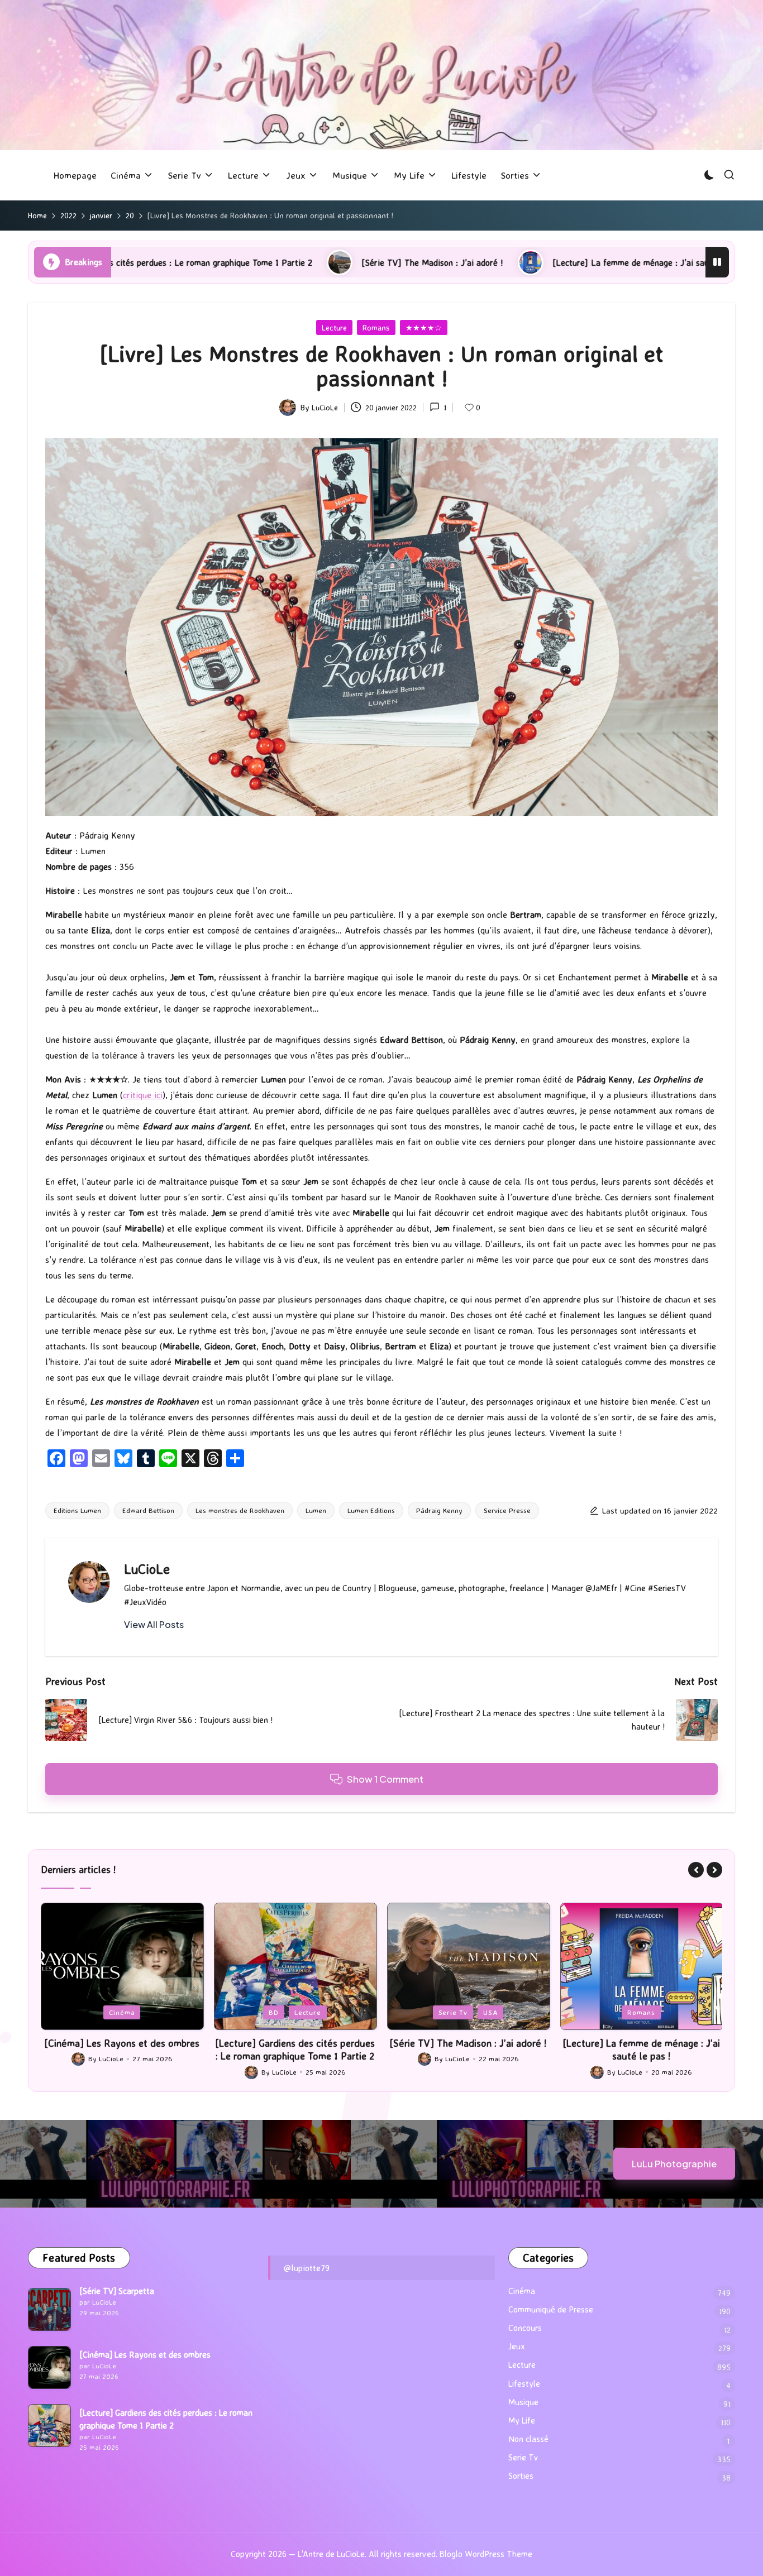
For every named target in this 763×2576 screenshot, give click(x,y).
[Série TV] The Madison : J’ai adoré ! (255, 262)
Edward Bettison (148, 1510)
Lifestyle (524, 2384)
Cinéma (522, 2291)
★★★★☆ (424, 327)
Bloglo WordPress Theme (486, 2554)
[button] (154, 1625)
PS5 (642, 2012)
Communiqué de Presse (551, 2309)
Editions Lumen (77, 1510)
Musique (523, 2402)
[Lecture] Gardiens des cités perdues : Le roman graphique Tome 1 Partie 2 (122, 2049)
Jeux (611, 2012)
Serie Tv (280, 2012)
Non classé (528, 2439)
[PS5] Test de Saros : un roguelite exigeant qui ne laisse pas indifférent (642, 2049)
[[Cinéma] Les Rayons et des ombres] (49, 2367)
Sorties (521, 2476)
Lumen (316, 1510)
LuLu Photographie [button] (674, 2164)
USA (317, 2012)
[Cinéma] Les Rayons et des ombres (145, 2355)
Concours (525, 2328)
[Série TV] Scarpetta (117, 2291)
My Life (522, 2421)
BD (101, 2012)
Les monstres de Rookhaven (240, 1510)
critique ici (143, 1095)
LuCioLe (147, 1569)
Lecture (334, 327)
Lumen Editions (371, 1510)
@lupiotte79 (307, 2268)
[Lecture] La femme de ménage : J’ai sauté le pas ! (473, 262)
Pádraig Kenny (439, 1510)
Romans (376, 327)
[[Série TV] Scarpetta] (49, 2309)
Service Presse (507, 1510)
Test (672, 2012)
